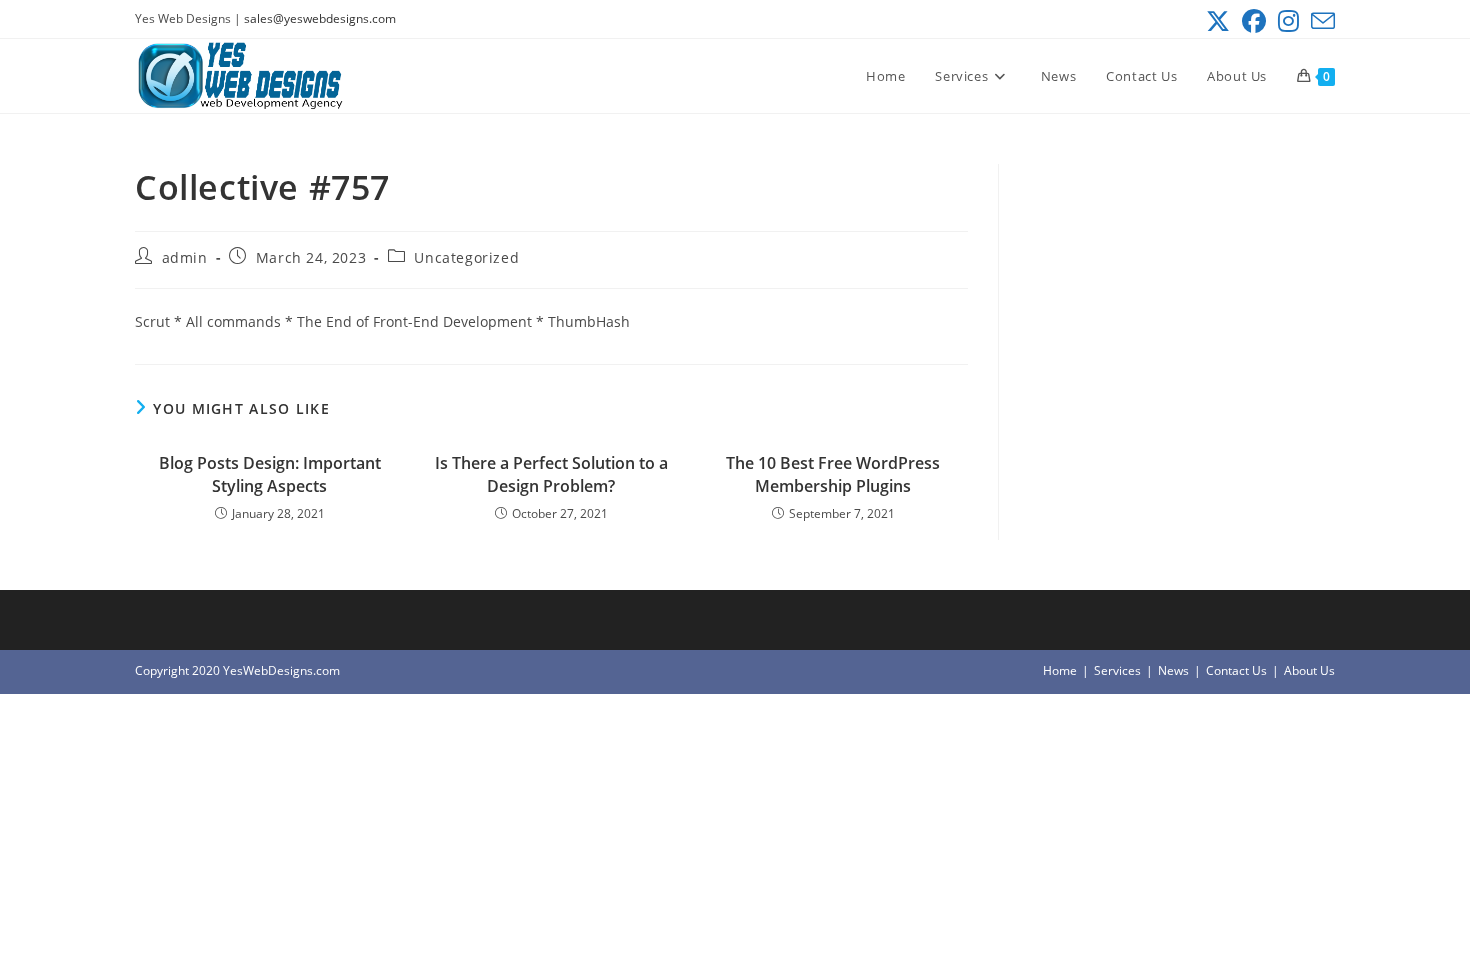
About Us (1309, 670)
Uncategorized (466, 257)
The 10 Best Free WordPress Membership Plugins (833, 474)
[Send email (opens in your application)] (1320, 21)
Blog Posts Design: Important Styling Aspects (270, 474)
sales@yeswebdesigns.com (320, 18)
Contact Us (1236, 670)
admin (185, 257)
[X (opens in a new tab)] (1218, 21)
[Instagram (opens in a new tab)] (1288, 21)
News (1173, 670)
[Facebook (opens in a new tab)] (1254, 21)
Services (1117, 670)
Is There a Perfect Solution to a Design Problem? (551, 474)
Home (1060, 670)
